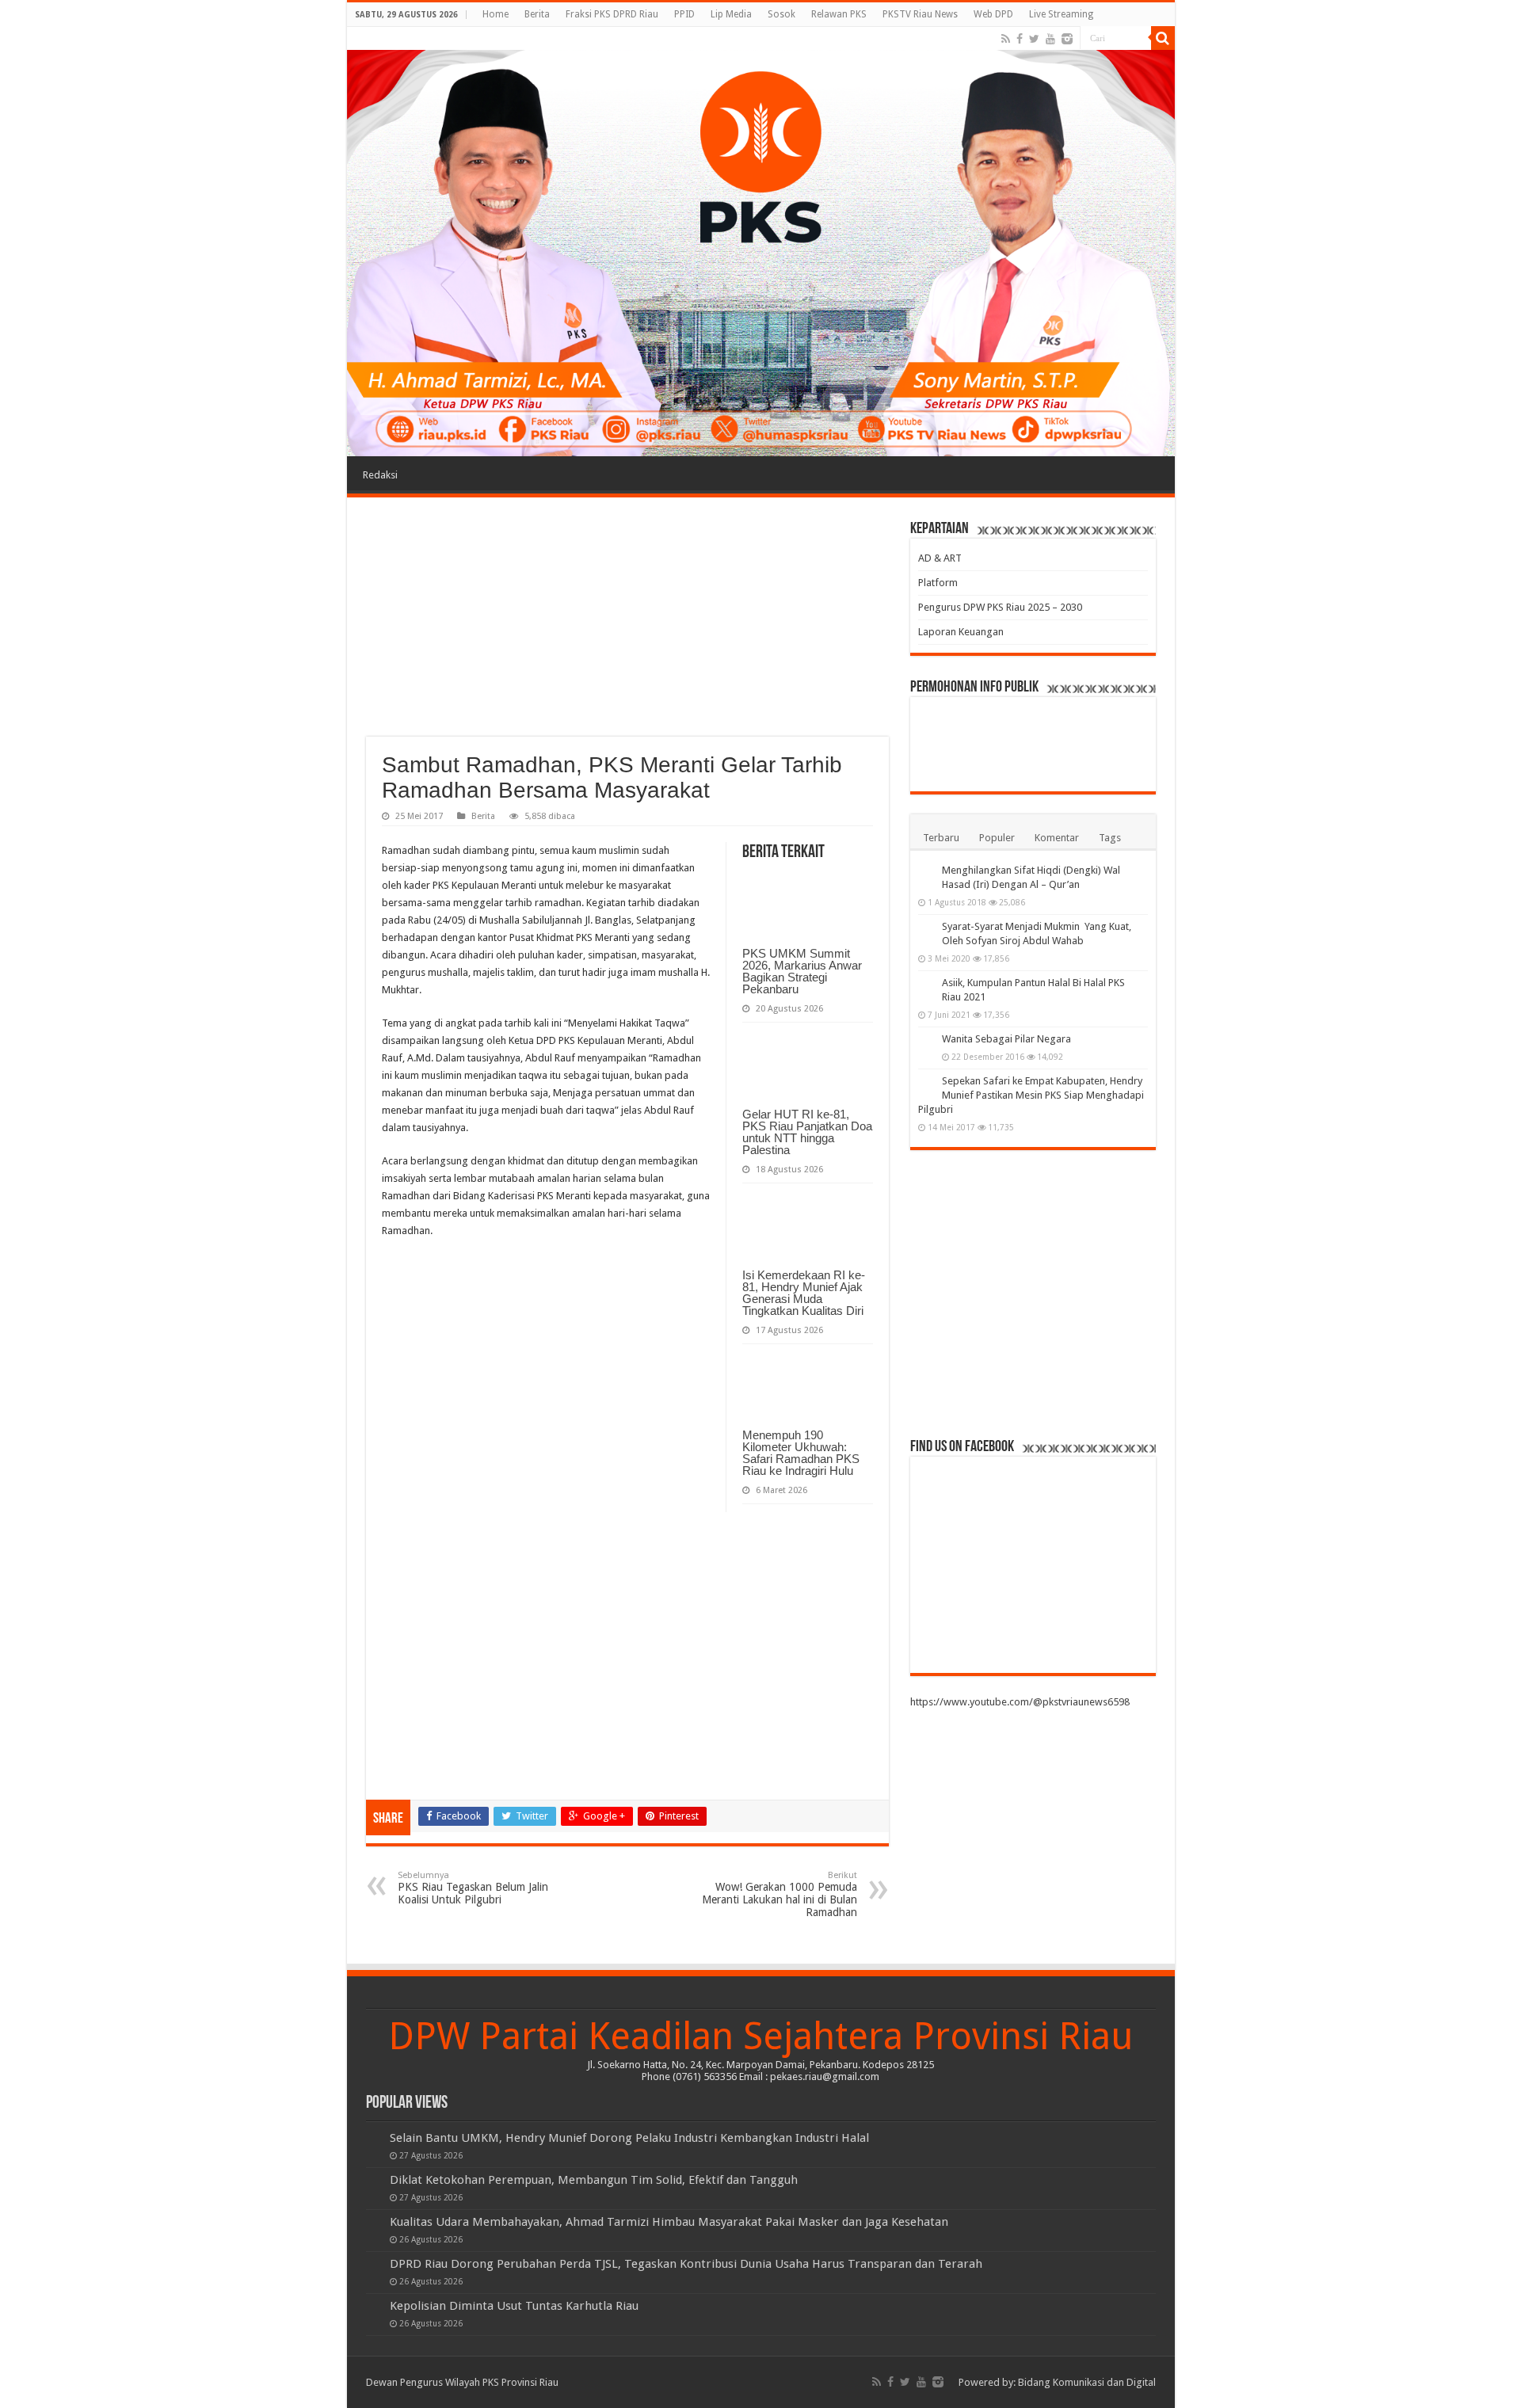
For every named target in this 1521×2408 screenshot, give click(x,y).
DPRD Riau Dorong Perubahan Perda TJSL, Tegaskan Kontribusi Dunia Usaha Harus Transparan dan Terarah (686, 2264)
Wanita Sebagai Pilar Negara (1006, 1039)
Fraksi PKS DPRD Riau (612, 14)
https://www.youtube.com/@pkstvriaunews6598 (1020, 1702)
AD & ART (940, 558)
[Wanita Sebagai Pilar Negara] (926, 1040)
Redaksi (380, 475)
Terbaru (941, 838)
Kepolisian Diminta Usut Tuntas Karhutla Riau (514, 2306)
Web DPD (993, 14)
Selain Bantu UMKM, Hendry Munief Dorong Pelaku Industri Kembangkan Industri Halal (629, 2138)
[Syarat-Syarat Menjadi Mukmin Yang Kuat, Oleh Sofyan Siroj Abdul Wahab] (926, 928)
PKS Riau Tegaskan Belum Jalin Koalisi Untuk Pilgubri (473, 1888)
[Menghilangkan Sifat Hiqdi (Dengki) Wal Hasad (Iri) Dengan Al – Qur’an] (926, 871)
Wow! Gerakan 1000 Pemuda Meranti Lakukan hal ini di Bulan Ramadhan (780, 1894)
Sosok (781, 14)
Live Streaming (1061, 14)
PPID (684, 14)
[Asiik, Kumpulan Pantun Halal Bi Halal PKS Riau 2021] (926, 984)
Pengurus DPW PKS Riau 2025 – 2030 (1000, 607)
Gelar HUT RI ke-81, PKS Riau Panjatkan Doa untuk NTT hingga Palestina (807, 1132)
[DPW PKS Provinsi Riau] (761, 242)
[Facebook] (1020, 39)
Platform (938, 583)
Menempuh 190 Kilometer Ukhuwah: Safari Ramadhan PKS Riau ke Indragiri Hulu (801, 1453)
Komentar (1057, 838)
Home (496, 14)
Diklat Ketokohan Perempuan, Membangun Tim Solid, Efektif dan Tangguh (594, 2180)
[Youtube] (1050, 39)
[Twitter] (1034, 39)
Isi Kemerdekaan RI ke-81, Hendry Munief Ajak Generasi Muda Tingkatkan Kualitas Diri (804, 1293)
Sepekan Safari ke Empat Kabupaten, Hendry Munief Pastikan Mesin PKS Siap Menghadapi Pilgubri (1031, 1095)
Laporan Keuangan (961, 632)
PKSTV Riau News (920, 14)
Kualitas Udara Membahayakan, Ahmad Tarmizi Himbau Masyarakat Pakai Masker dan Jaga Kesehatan (669, 2222)
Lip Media (731, 14)
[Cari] (1163, 38)
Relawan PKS (839, 14)
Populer (997, 838)
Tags (1110, 838)
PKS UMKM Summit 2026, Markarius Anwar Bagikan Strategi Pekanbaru (802, 971)
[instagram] (1067, 39)
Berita (537, 14)
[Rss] (1006, 39)
